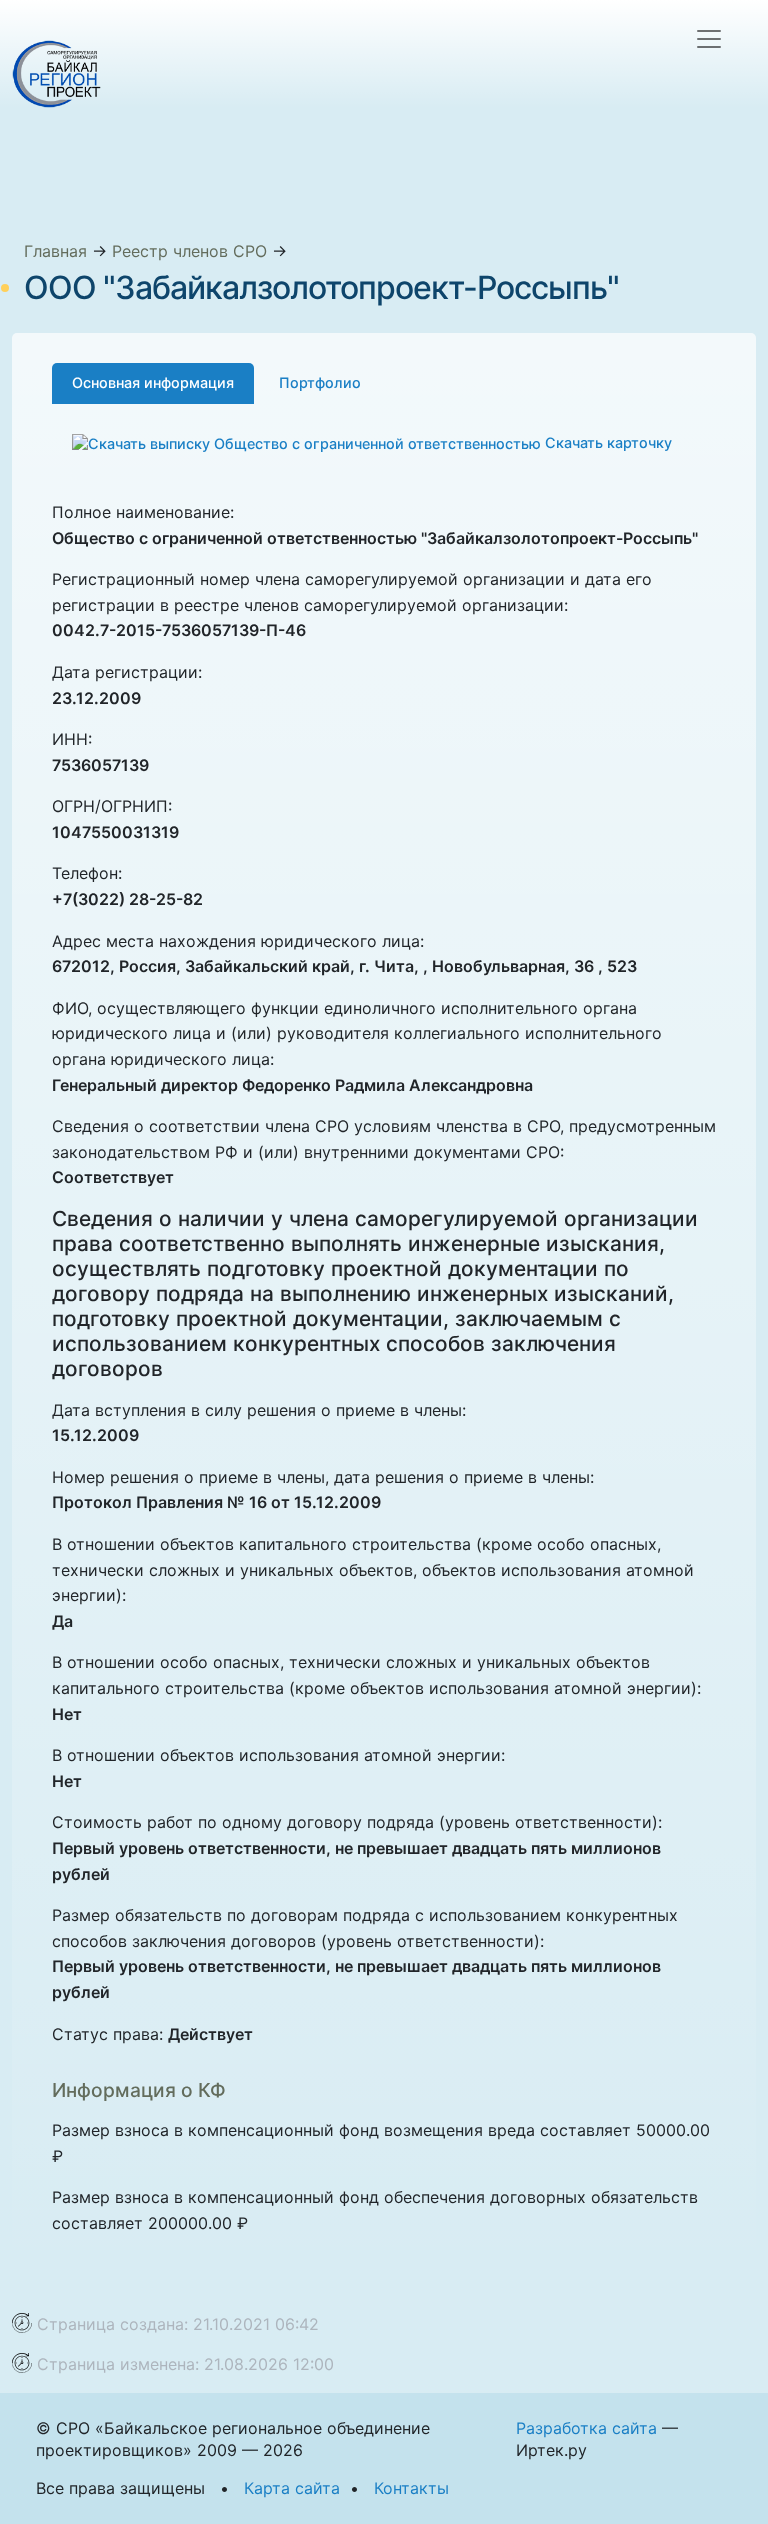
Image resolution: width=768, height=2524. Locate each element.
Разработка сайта (586, 2428)
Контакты (411, 2488)
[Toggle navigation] (709, 39)
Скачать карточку (606, 442)
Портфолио (320, 382)
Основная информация (153, 382)
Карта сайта (292, 2488)
